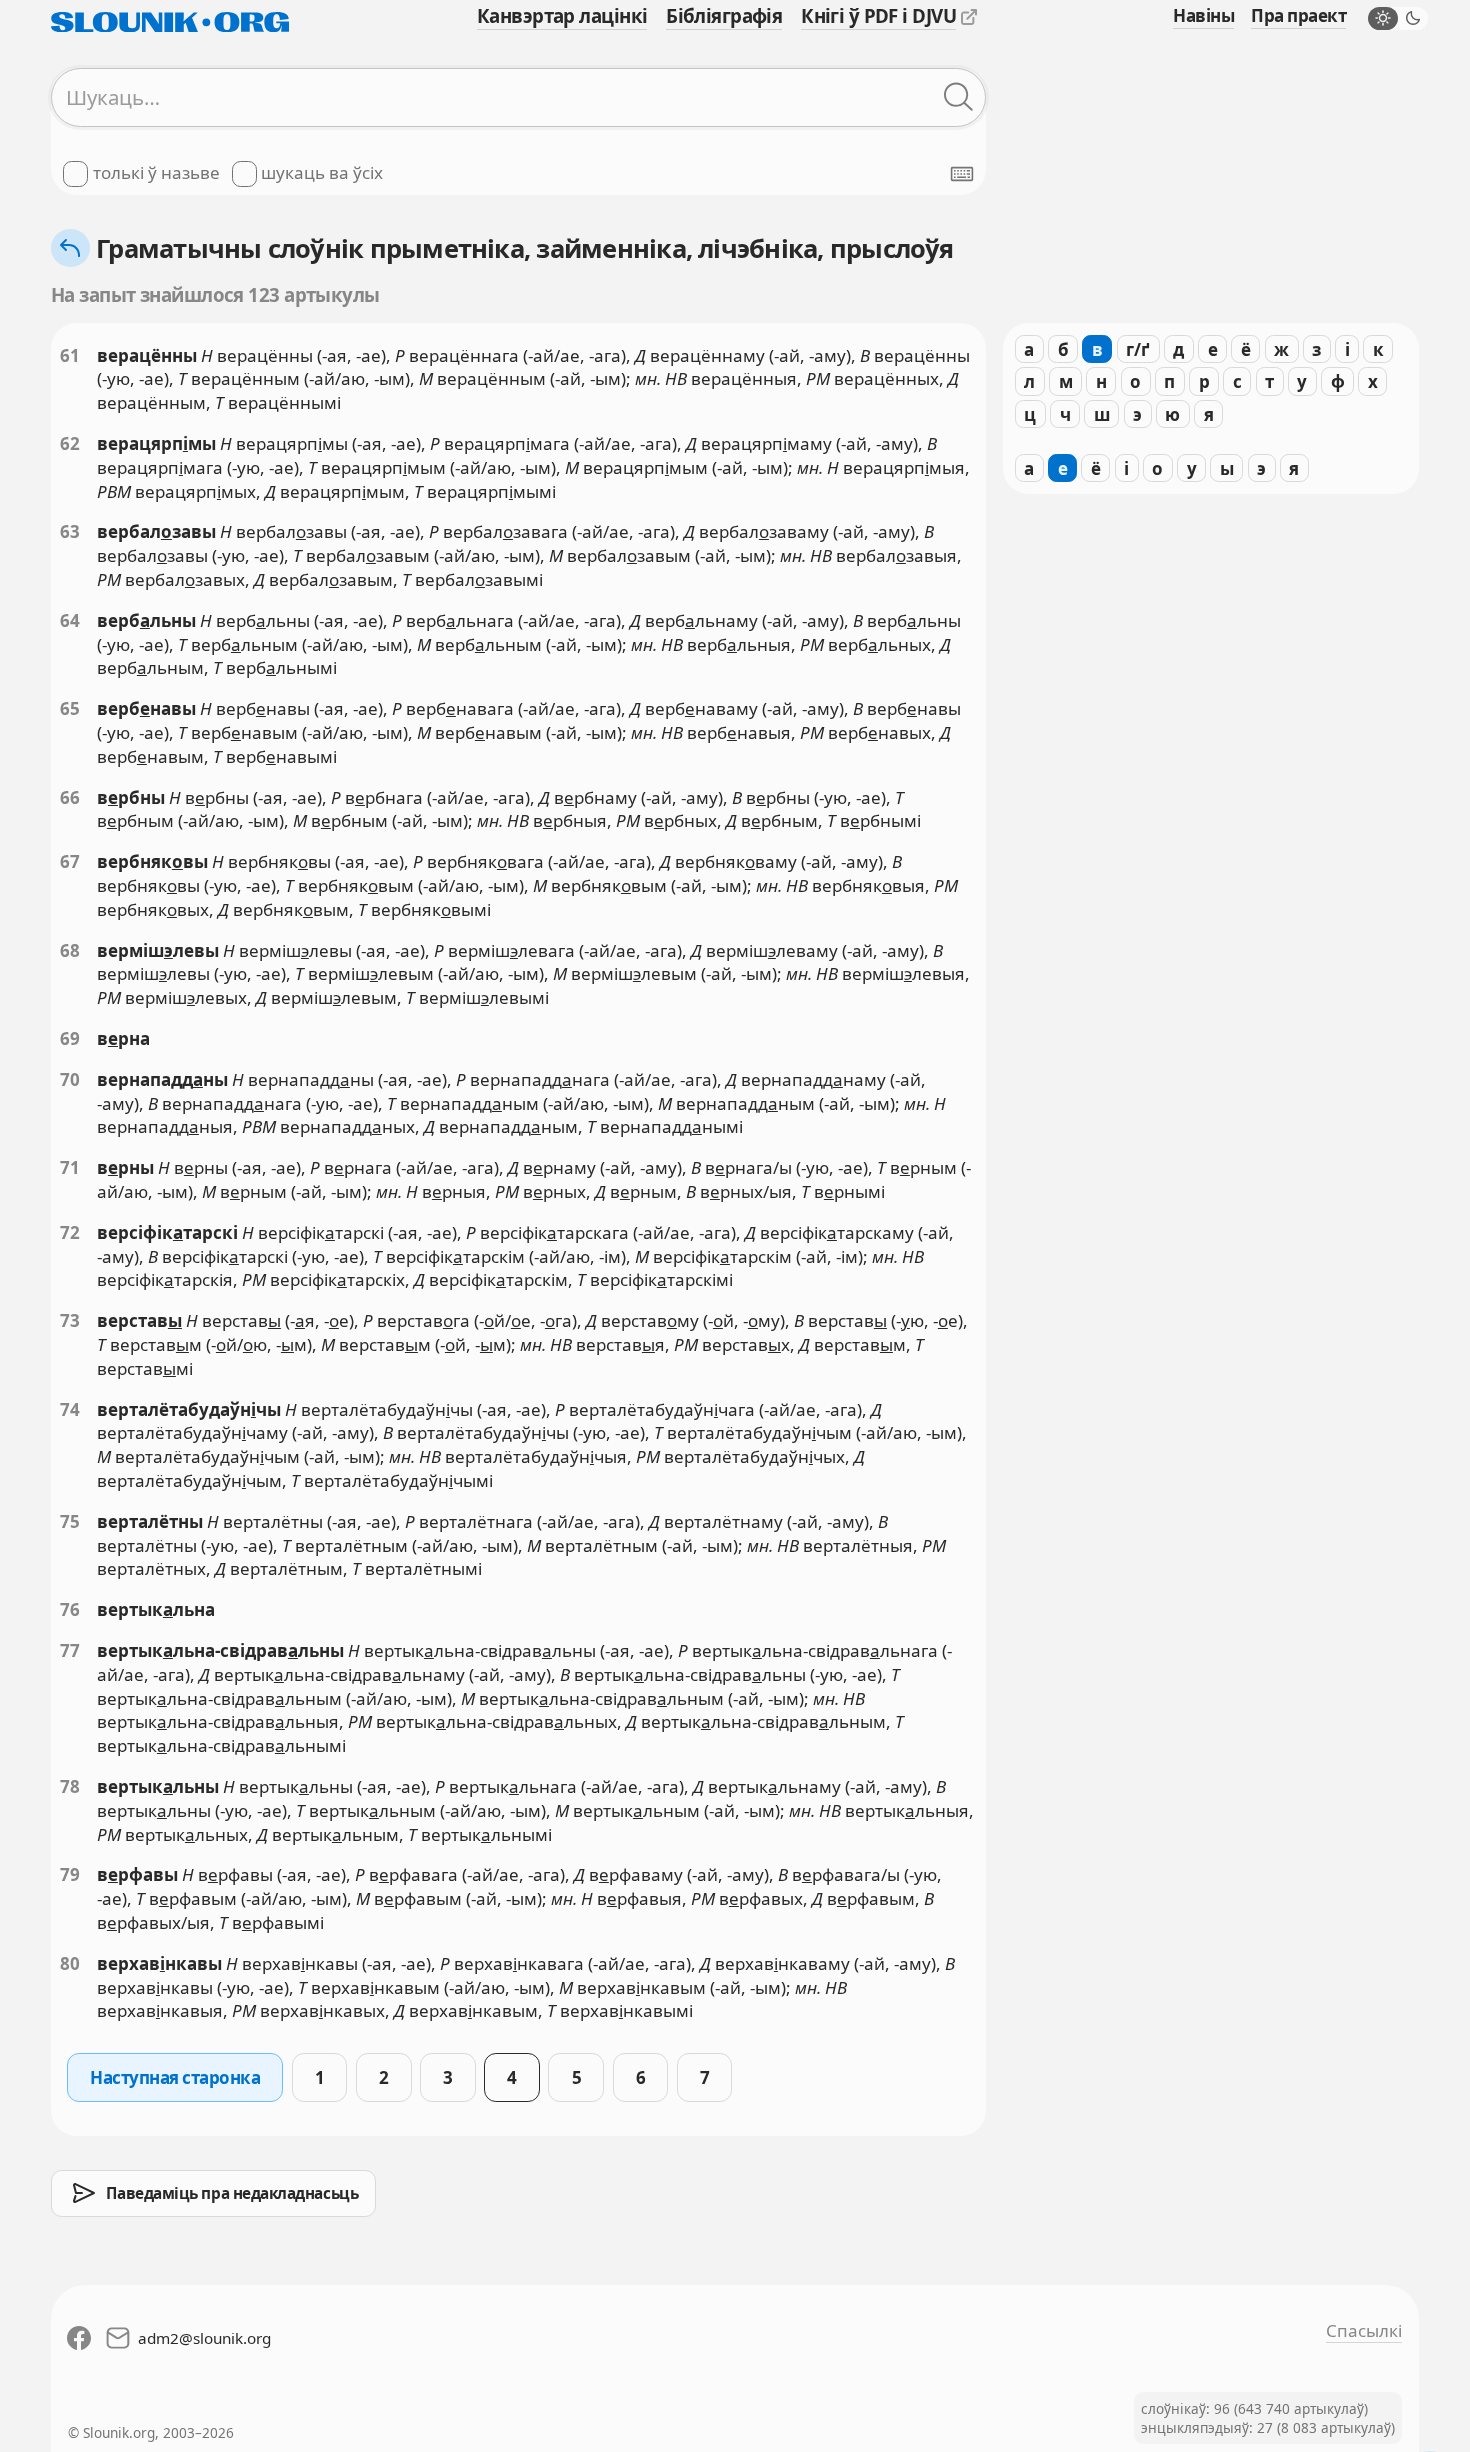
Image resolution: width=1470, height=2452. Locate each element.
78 (70, 1786)
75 (70, 1521)
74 (70, 1409)
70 (70, 1079)
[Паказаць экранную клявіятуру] (962, 174)
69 (70, 1038)
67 (70, 861)
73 (70, 1320)
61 (70, 355)
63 (70, 531)
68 (70, 950)
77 (70, 1650)
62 (70, 443)
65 (70, 708)
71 (70, 1167)
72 (70, 1232)
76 (70, 1609)
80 (70, 1963)
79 (70, 1874)
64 (70, 620)
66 (70, 797)
